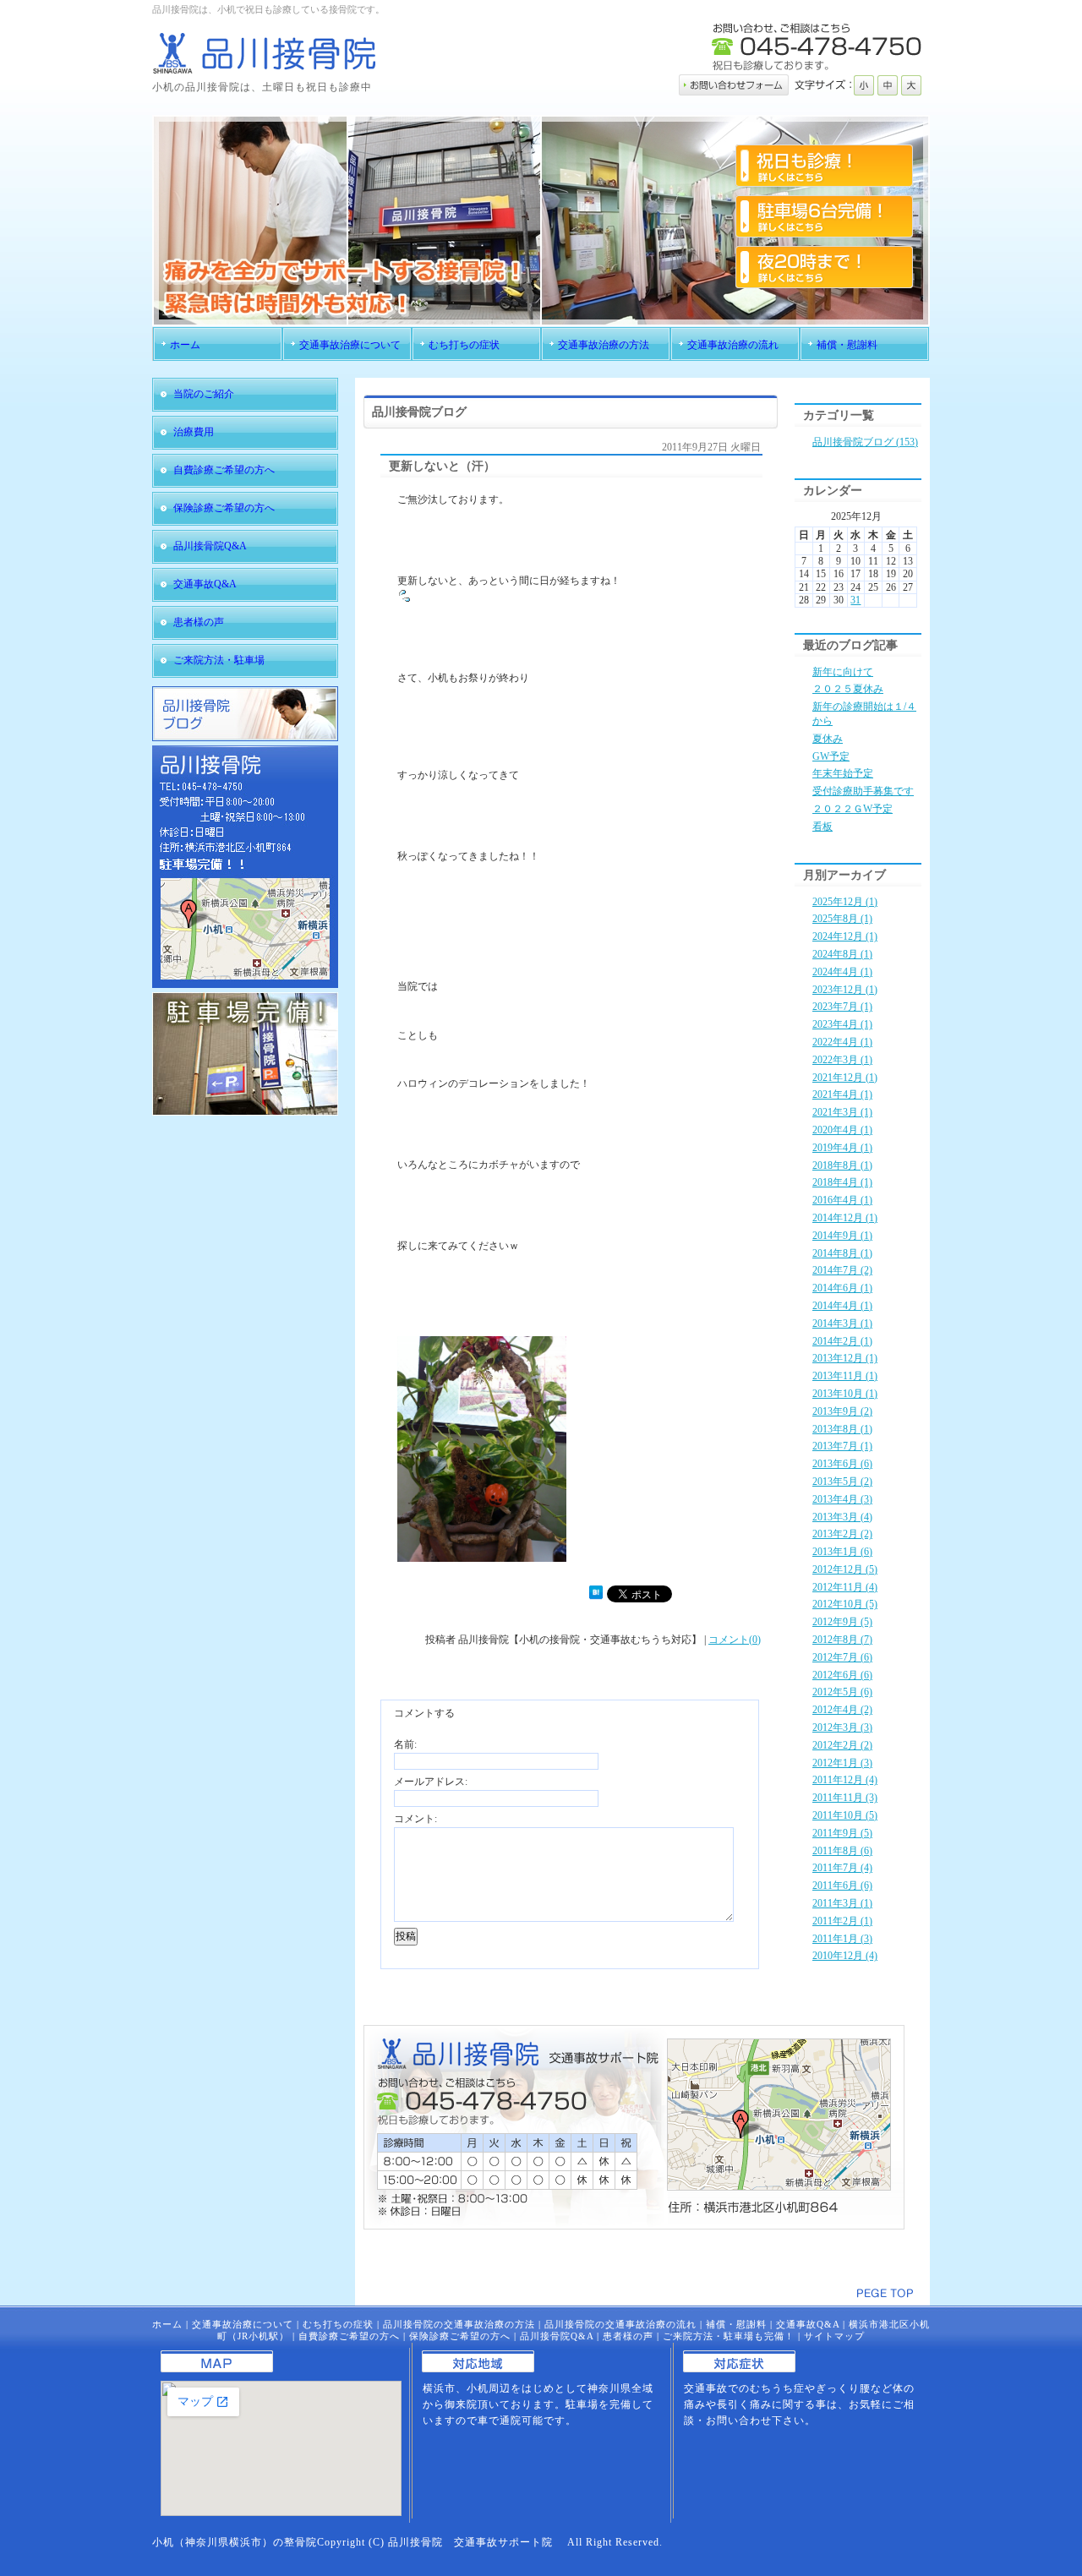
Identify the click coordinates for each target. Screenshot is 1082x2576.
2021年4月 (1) (842, 1094)
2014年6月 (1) (842, 1288)
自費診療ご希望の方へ (349, 2336)
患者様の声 (628, 2336)
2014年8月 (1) (842, 1253)
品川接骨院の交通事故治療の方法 (459, 2324)
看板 (822, 827)
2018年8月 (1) (842, 1165)
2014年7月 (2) (842, 1270)
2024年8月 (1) (842, 954)
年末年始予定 (843, 773)
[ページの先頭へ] (885, 2293)
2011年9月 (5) (842, 1833)
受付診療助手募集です (863, 791)
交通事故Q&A (808, 2324)
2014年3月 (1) (842, 1323)
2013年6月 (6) (842, 1464)
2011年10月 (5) (845, 1815)
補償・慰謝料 (736, 2324)
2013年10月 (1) (845, 1394)
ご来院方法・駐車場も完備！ (729, 2336)
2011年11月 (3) (845, 1798)
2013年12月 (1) (845, 1358)
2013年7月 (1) (842, 1446)
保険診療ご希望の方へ (460, 2336)
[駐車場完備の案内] (245, 1112)
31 (855, 600)
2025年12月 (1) (845, 902)
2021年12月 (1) (845, 1078)
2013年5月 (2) (842, 1482)
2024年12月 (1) (845, 936)
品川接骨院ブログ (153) (865, 442)
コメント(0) (735, 1640)
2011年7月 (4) (842, 1868)
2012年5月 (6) (842, 1692)
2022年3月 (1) (842, 1060)
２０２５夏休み (848, 689)
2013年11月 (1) (845, 1376)
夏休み (828, 739)
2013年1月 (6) (842, 1552)
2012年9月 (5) (842, 1622)
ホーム (167, 2324)
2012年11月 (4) (845, 1587)
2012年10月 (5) (845, 1604)
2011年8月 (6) (842, 1851)
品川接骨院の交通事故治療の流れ (620, 2324)
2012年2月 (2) (842, 1745)
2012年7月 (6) (842, 1657)
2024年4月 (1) (842, 972)
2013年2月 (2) (842, 1534)
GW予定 (831, 756)
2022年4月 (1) (842, 1042)
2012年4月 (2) (842, 1710)
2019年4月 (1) (842, 1148)
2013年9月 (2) (842, 1411)
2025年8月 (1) (842, 919)
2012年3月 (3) (842, 1727)
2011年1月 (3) (842, 1939)
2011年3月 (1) (842, 1903)
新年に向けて (843, 672)
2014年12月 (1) (845, 1218)
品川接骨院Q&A (557, 2336)
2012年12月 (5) (845, 1569)
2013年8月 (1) (842, 1429)
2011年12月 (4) (845, 1780)
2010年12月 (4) (845, 1956)
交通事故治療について (243, 2324)
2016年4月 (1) (842, 1200)
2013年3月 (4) (842, 1517)
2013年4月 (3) (842, 1499)
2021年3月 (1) (842, 1112)
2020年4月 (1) (842, 1130)
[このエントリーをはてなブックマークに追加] (596, 1596)
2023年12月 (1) (845, 990)
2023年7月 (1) (842, 1007)
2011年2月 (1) (842, 1921)
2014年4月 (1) (842, 1306)
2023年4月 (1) (842, 1024)
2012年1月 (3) (842, 1763)
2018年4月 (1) (842, 1182)
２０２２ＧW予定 (852, 809)
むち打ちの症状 (338, 2324)
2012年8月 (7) (842, 1640)
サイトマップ (834, 2336)
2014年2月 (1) (842, 1341)
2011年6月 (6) (842, 1886)
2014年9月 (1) (842, 1236)
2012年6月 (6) (842, 1675)
